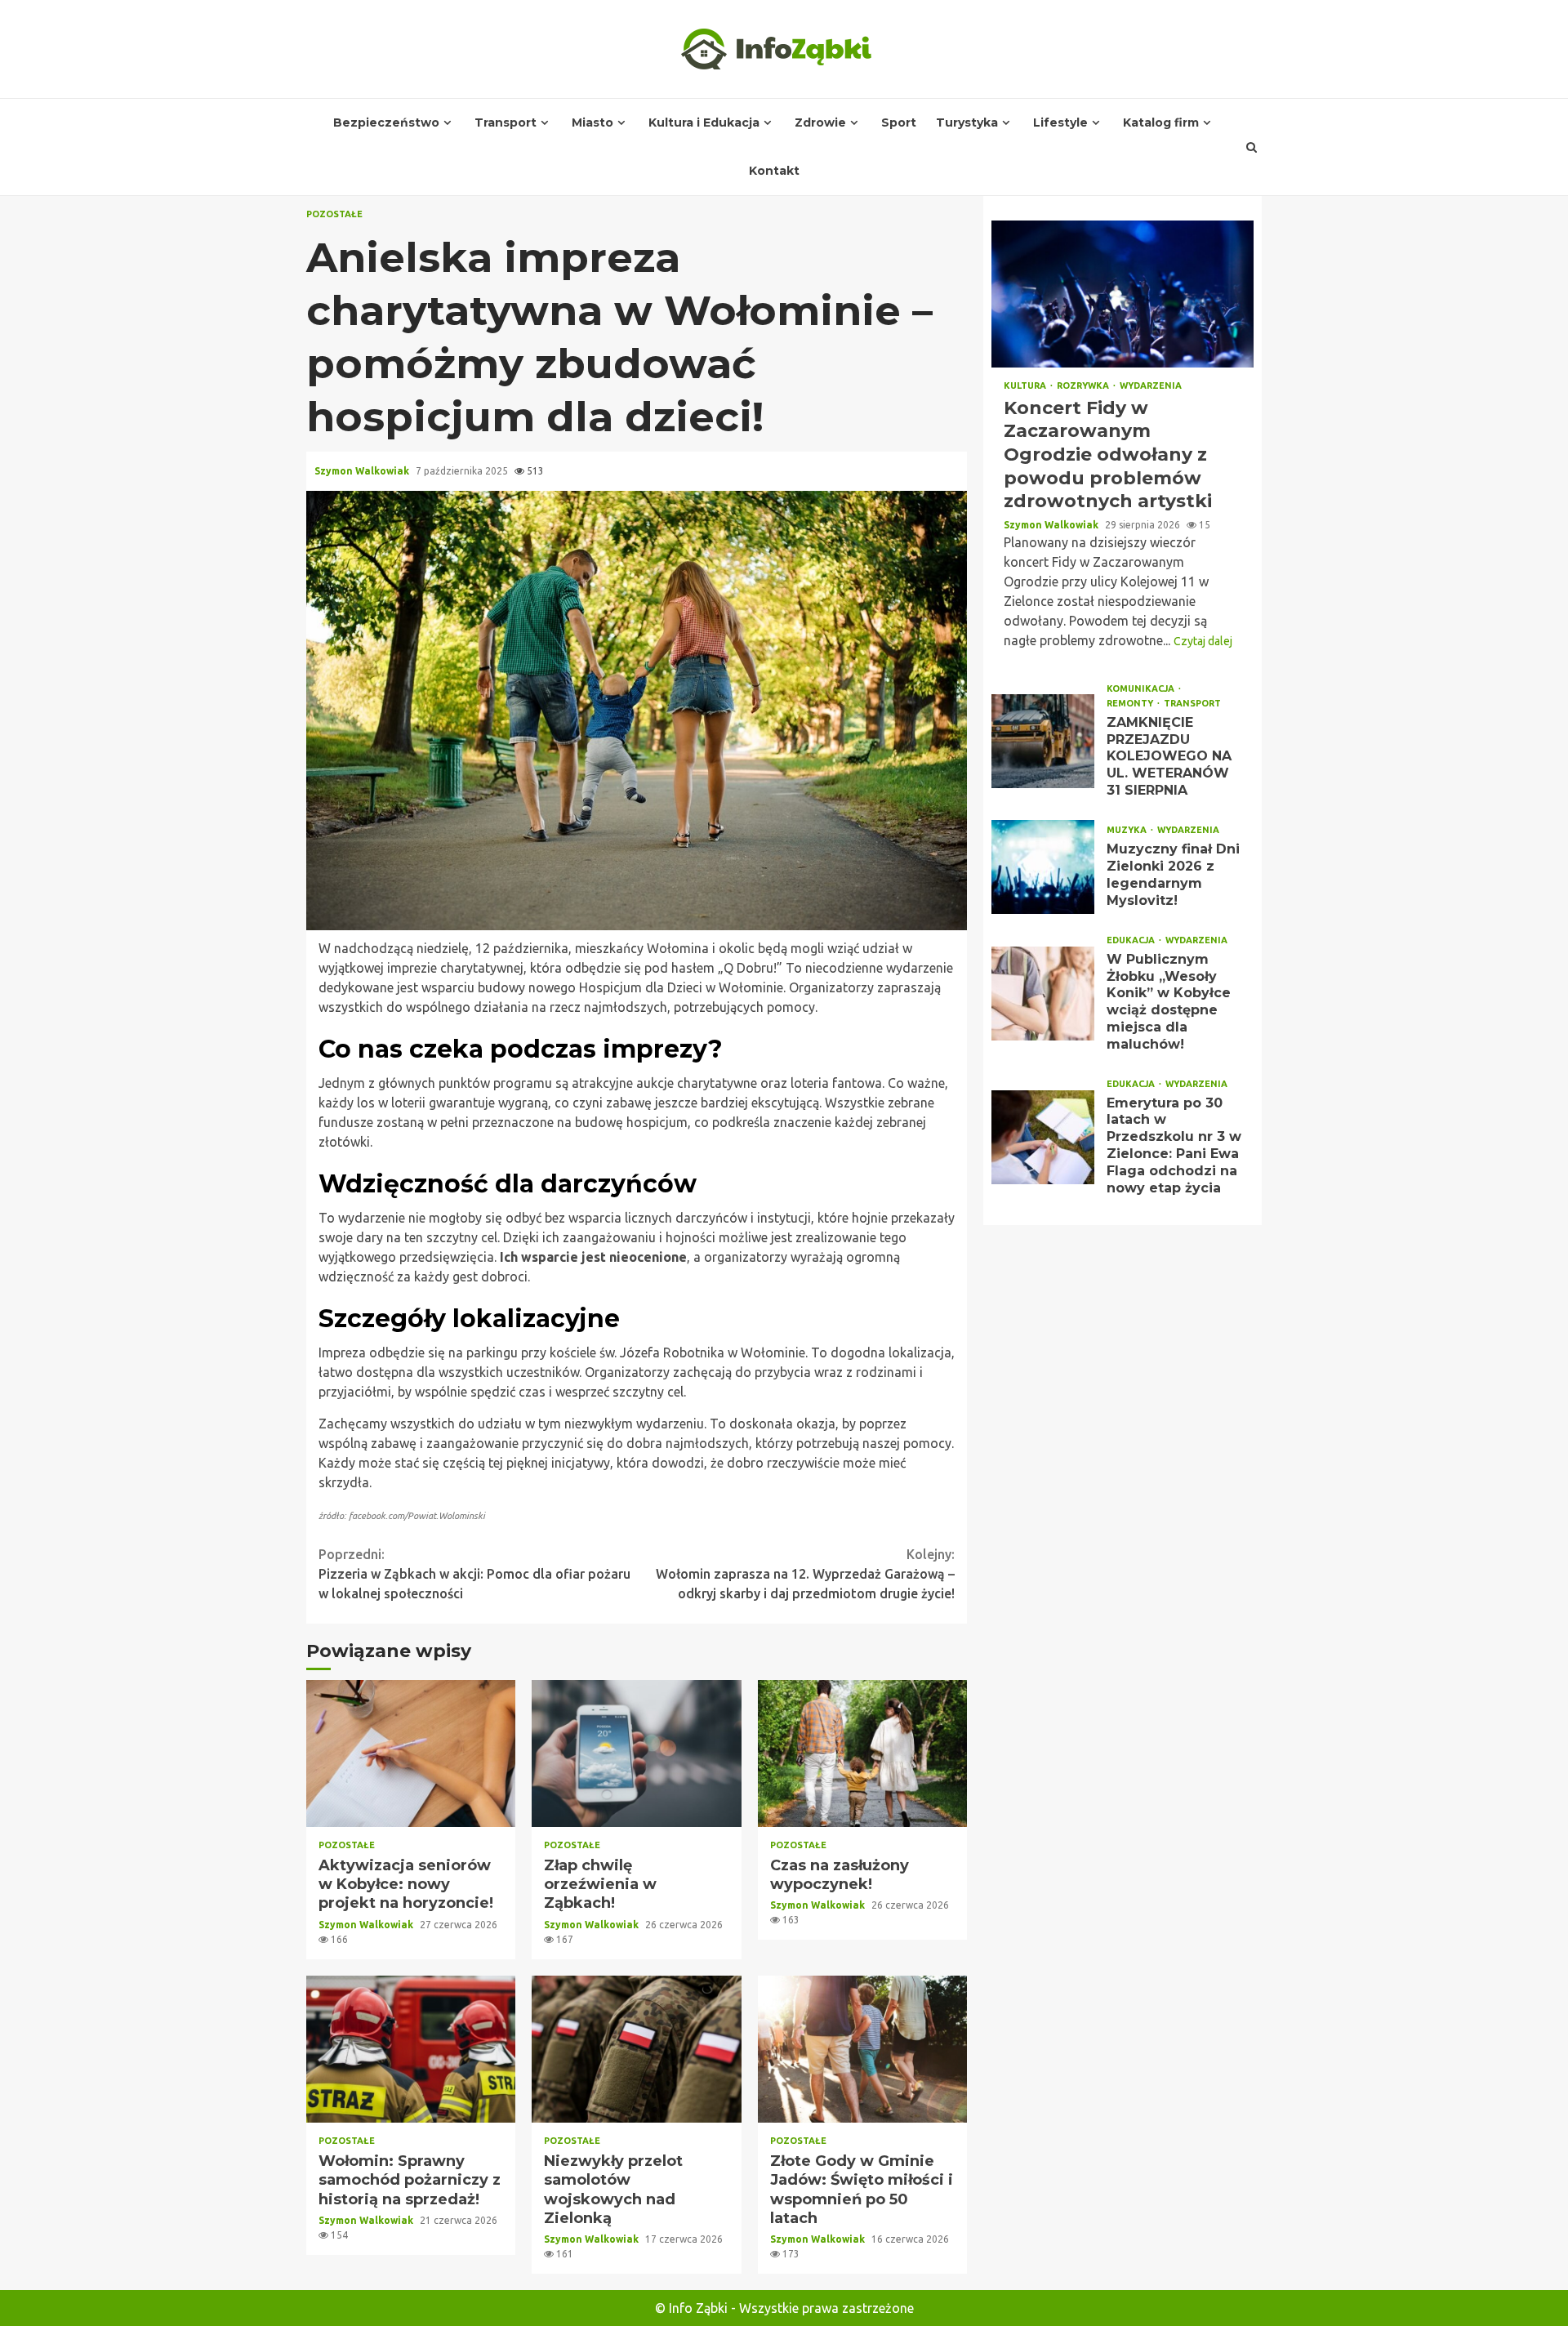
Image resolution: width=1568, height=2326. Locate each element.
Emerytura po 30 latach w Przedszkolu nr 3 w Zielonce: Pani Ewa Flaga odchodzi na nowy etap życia (1043, 1137)
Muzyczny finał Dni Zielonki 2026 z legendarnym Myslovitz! (1043, 867)
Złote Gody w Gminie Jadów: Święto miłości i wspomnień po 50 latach (862, 2049)
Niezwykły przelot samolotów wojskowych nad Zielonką (636, 2049)
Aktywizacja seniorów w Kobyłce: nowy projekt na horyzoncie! (411, 1753)
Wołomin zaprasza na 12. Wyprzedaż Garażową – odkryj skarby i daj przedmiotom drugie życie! (805, 1574)
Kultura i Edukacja (704, 123)
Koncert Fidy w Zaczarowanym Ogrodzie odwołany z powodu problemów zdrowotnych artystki (1123, 294)
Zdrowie (820, 123)
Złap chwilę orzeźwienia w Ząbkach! (636, 1753)
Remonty (1131, 704)
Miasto (592, 123)
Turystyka (967, 123)
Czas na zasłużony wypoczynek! (862, 1753)
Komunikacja (1142, 689)
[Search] (1252, 147)
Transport (506, 123)
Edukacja (1132, 940)
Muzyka (1128, 830)
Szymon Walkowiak (363, 471)
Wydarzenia (1151, 386)
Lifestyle (1060, 123)
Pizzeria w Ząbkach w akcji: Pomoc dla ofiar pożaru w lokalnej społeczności (474, 1574)
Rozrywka (1084, 386)
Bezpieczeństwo (386, 123)
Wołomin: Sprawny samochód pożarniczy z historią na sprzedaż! (411, 2049)
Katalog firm (1161, 123)
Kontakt (774, 171)
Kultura (1026, 386)
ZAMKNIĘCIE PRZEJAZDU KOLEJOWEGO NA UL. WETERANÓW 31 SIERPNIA (1043, 741)
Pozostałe (334, 214)
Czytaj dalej (1203, 641)
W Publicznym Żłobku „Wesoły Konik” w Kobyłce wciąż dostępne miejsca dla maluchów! (1043, 994)
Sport (899, 123)
